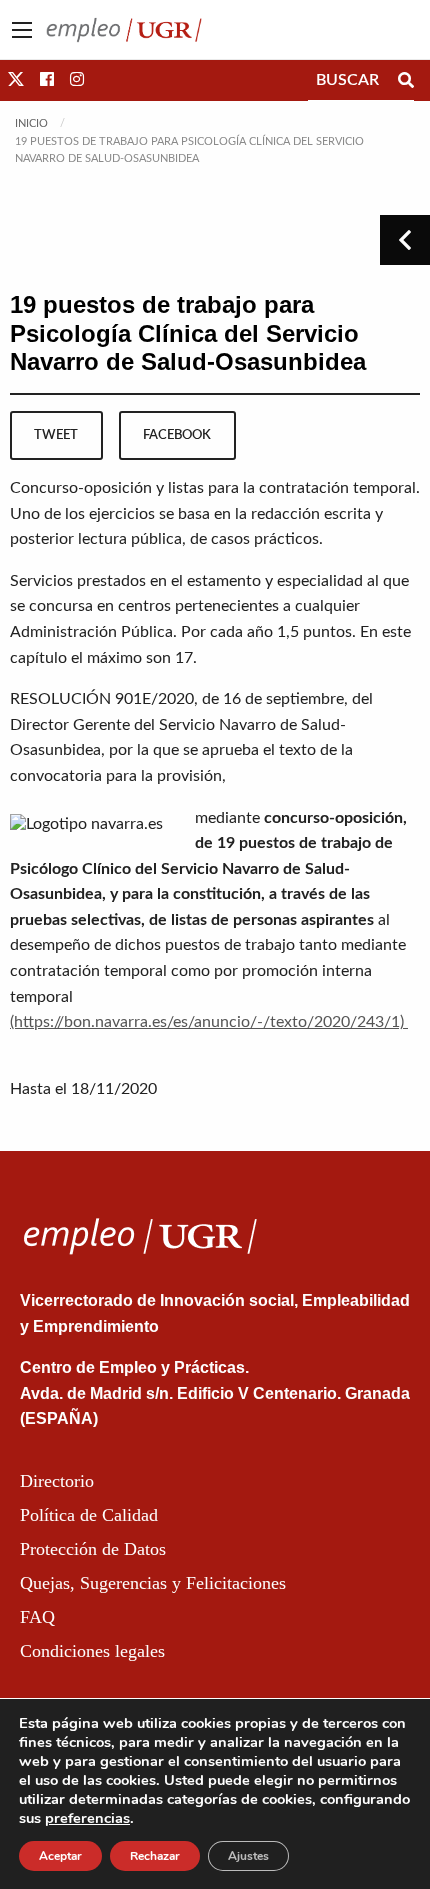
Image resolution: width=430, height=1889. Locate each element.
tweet (56, 435)
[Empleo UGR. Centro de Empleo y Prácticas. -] (124, 29)
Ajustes (248, 1856)
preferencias (87, 1818)
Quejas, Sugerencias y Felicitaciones (153, 1583)
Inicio (31, 123)
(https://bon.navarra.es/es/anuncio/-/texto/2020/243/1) (209, 1022)
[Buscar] (406, 80)
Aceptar (60, 1856)
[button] (16, 80)
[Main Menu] (22, 30)
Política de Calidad (89, 1515)
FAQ (37, 1617)
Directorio (57, 1481)
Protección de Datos (93, 1549)
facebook (177, 435)
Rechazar (155, 1856)
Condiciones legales (92, 1651)
